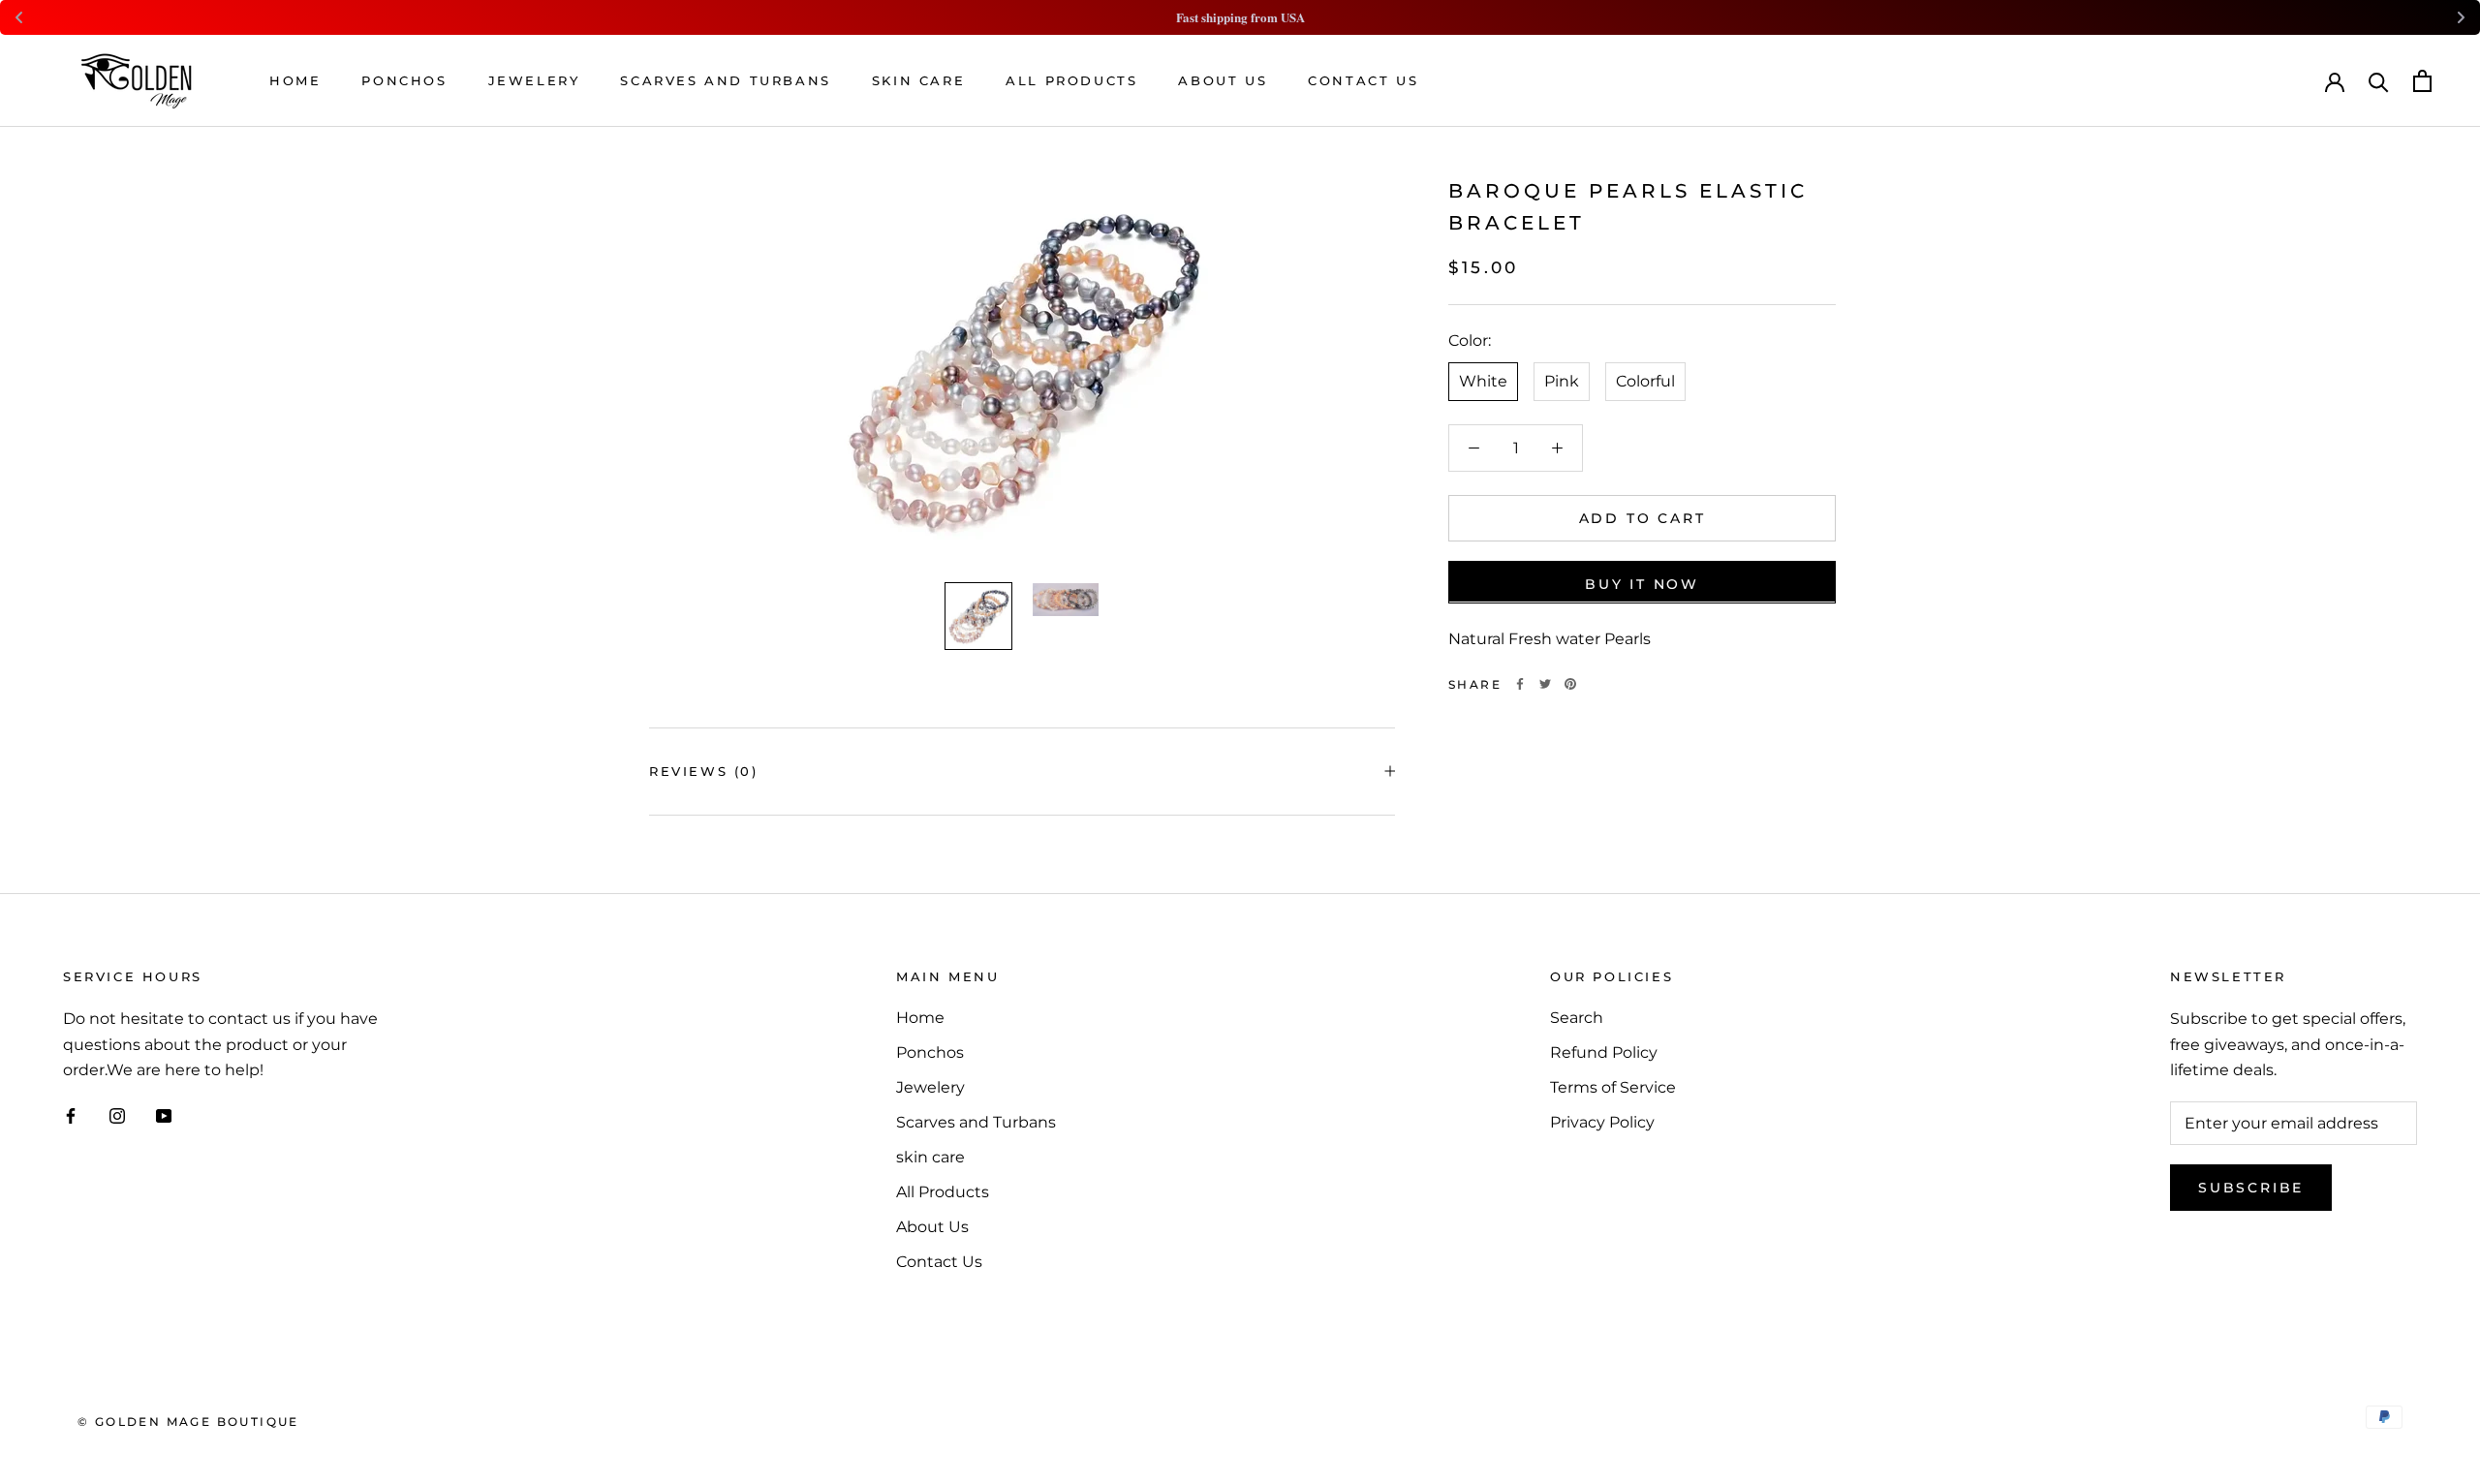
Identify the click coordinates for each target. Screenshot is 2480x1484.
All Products (1071, 80)
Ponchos (404, 80)
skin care (918, 80)
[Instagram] (117, 1116)
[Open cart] (2422, 81)
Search (1577, 1018)
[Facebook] (1520, 684)
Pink (1562, 380)
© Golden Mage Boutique (188, 1422)
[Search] (2379, 81)
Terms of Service (1613, 1087)
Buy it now (1642, 583)
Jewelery (534, 80)
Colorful (1645, 380)
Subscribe (2251, 1188)
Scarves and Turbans (725, 80)
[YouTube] (164, 1116)
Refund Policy (1604, 1052)
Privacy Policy (1602, 1122)
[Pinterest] (1570, 684)
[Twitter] (1545, 684)
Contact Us (1363, 80)
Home (295, 80)
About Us (1223, 80)
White (1483, 380)
